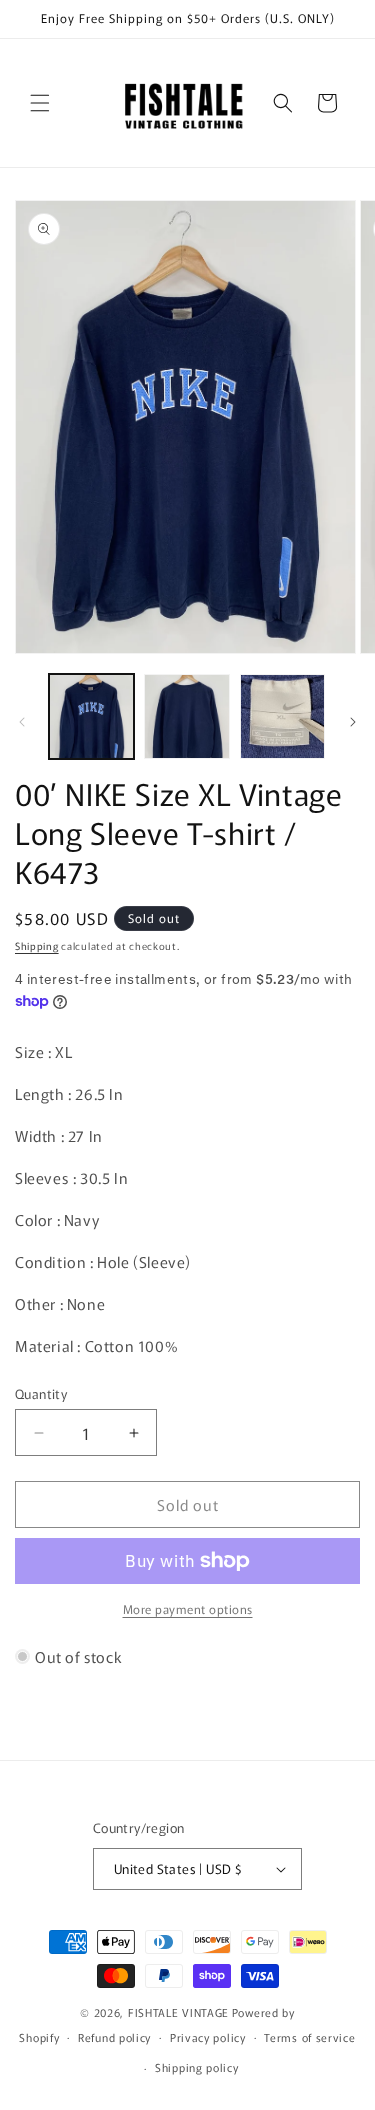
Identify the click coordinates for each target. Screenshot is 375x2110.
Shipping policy (197, 2067)
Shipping (37, 945)
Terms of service (309, 2037)
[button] (40, 103)
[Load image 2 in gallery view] (186, 716)
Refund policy (114, 2037)
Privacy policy (208, 2037)
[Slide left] (22, 722)
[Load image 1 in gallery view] (91, 716)
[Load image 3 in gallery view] (282, 716)
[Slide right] (353, 722)
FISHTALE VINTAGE (178, 2012)
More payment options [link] (188, 1608)
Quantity (41, 1393)
